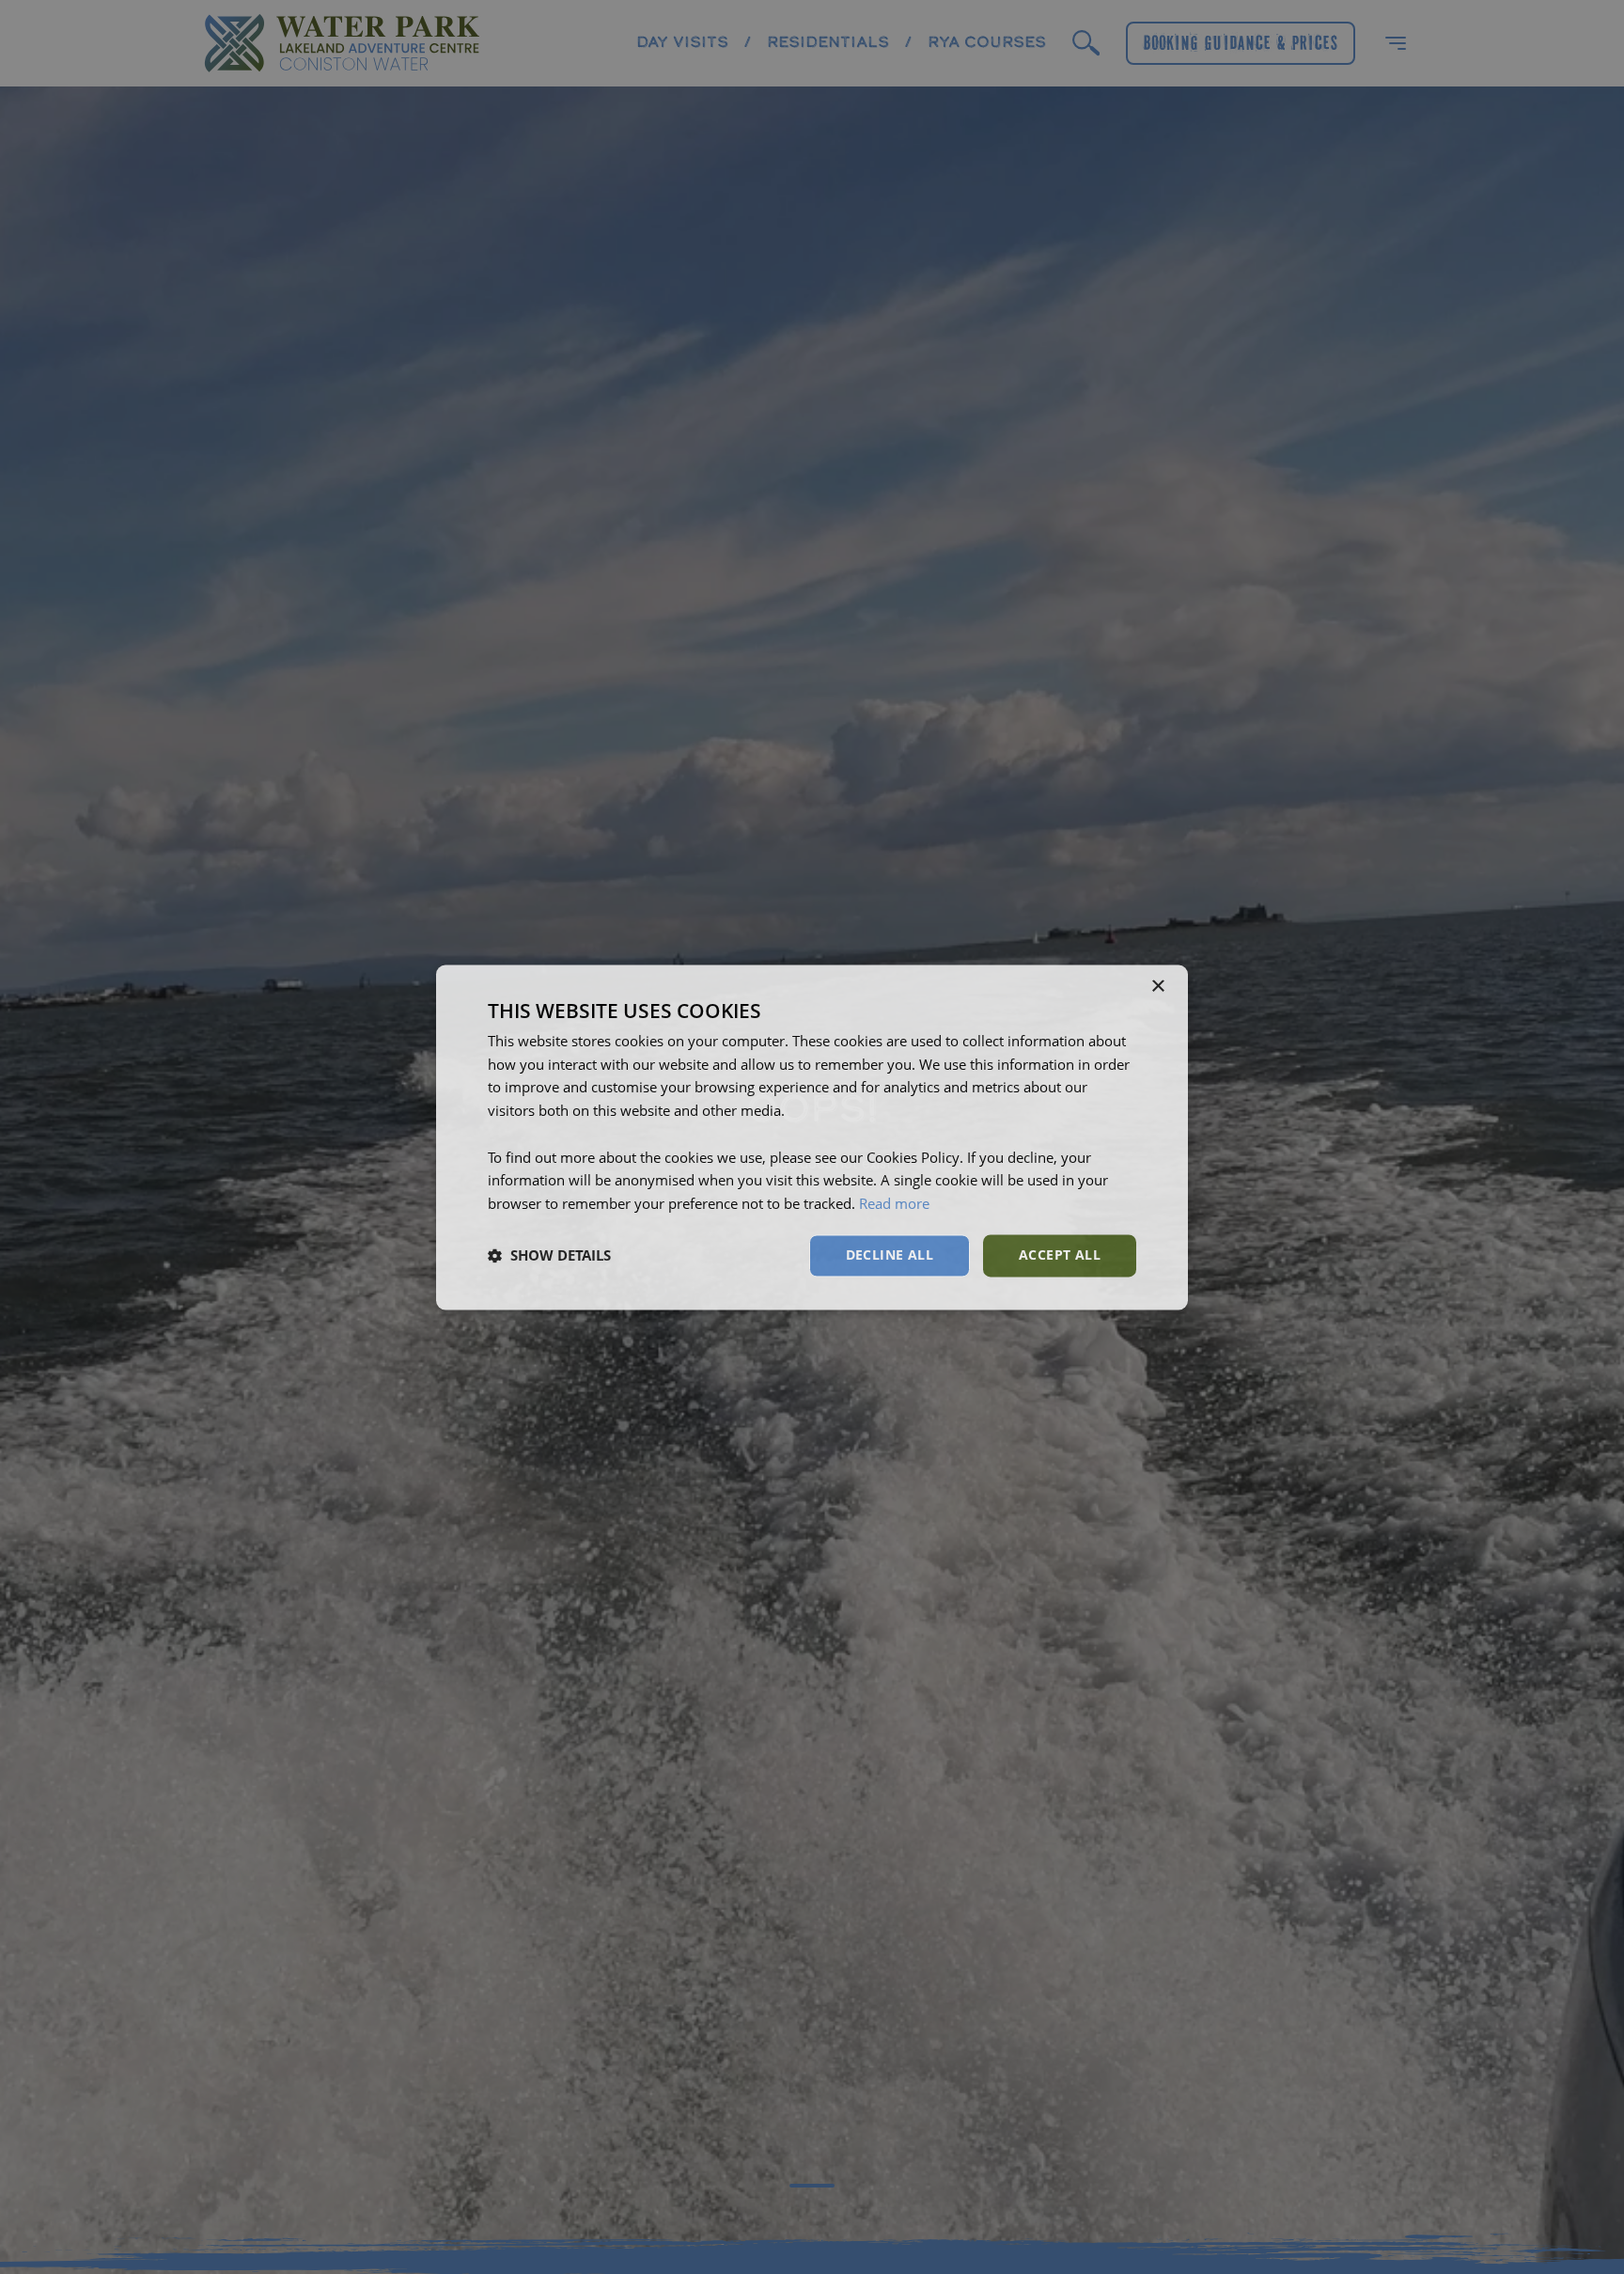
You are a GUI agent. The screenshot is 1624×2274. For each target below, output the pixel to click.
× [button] (1157, 987)
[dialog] (812, 1137)
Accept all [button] (1060, 1255)
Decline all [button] (890, 1255)
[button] (549, 1256)
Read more (894, 1204)
